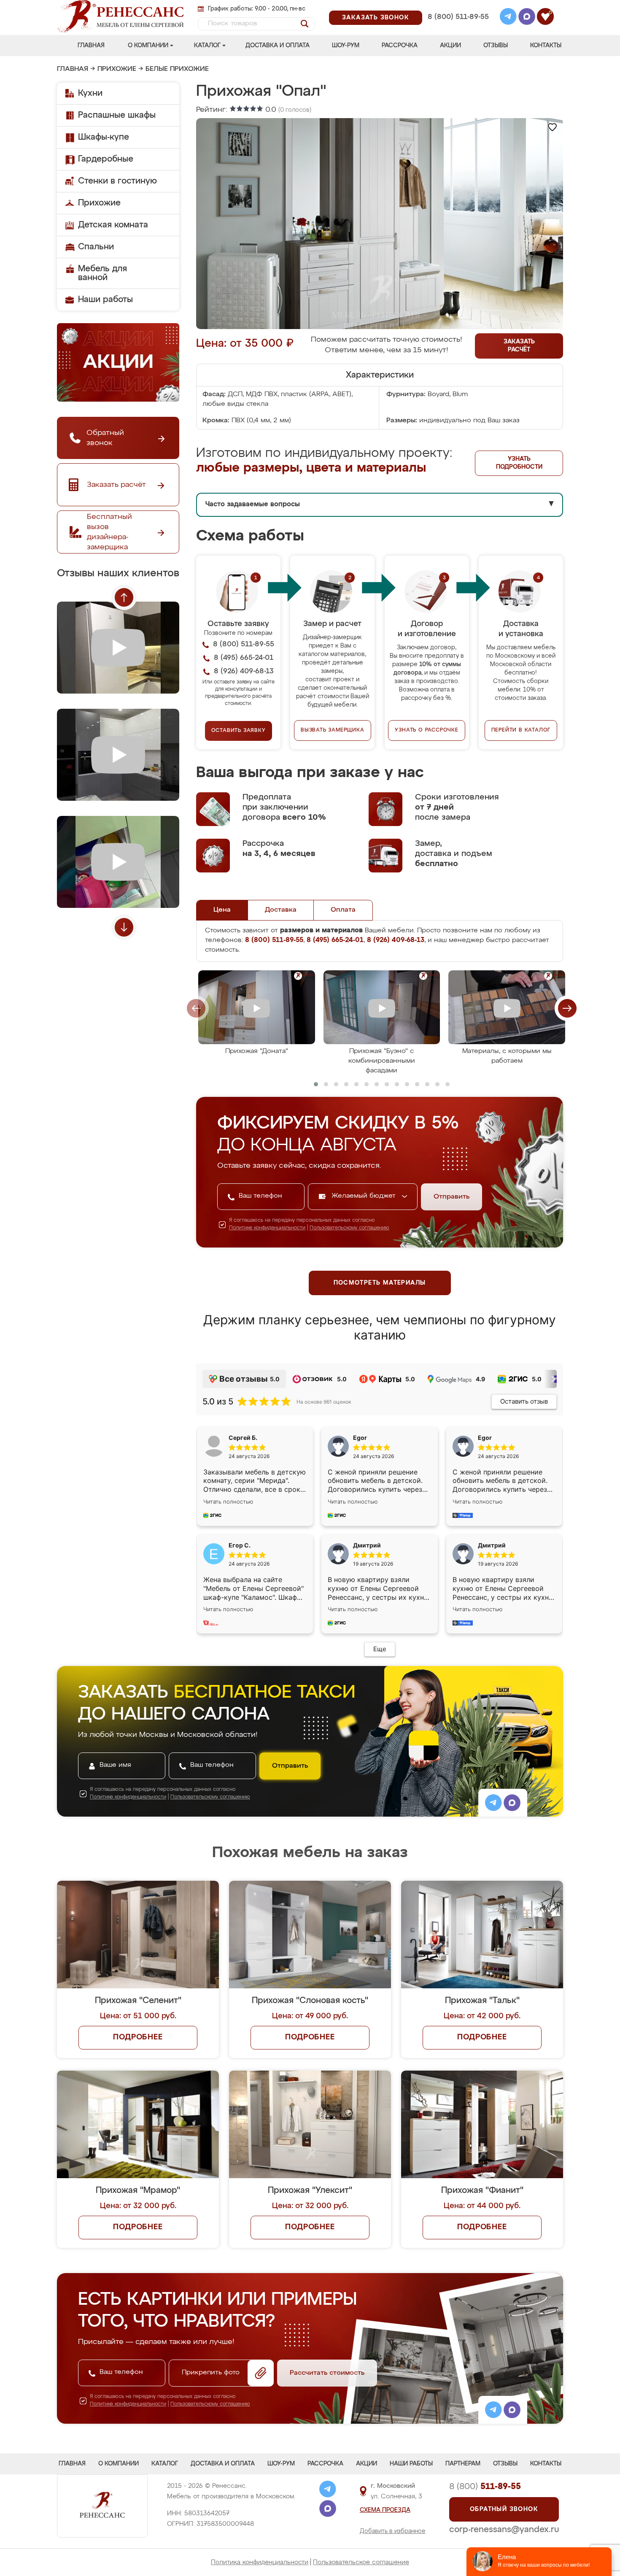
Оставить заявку (239, 731)
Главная (91, 46)
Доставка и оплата (278, 46)
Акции (450, 46)
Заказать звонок (376, 18)
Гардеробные (106, 159)
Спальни (96, 247)
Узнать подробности (519, 463)
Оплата (343, 910)
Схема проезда (385, 2510)
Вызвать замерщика (333, 730)
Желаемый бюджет (365, 1196)
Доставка (281, 910)
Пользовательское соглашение (361, 2562)
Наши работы (105, 300)
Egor (485, 1438)
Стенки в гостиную (117, 181)
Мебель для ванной (102, 273)
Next (124, 927)
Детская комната (113, 225)
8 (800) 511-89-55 (458, 17)
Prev (124, 597)
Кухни (90, 93)
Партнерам (463, 2464)
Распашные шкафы (117, 115)
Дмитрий (492, 1545)
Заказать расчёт (519, 346)
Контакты (546, 46)
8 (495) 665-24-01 (457, 6)
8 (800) (485, 2487)
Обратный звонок (504, 2509)
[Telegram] (508, 18)
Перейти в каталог (521, 730)
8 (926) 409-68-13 (458, 28)
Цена (222, 910)
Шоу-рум (346, 46)
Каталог (207, 46)
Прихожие (117, 69)
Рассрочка (400, 46)
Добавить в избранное (393, 2531)
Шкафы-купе (104, 137)
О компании (148, 46)
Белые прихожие (177, 69)
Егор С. (240, 1545)
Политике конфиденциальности (267, 1228)
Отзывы (496, 46)
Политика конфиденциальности (260, 2562)
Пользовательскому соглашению (349, 1228)
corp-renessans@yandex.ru (504, 2530)
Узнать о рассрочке (426, 730)
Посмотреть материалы (380, 1283)
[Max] (527, 18)
